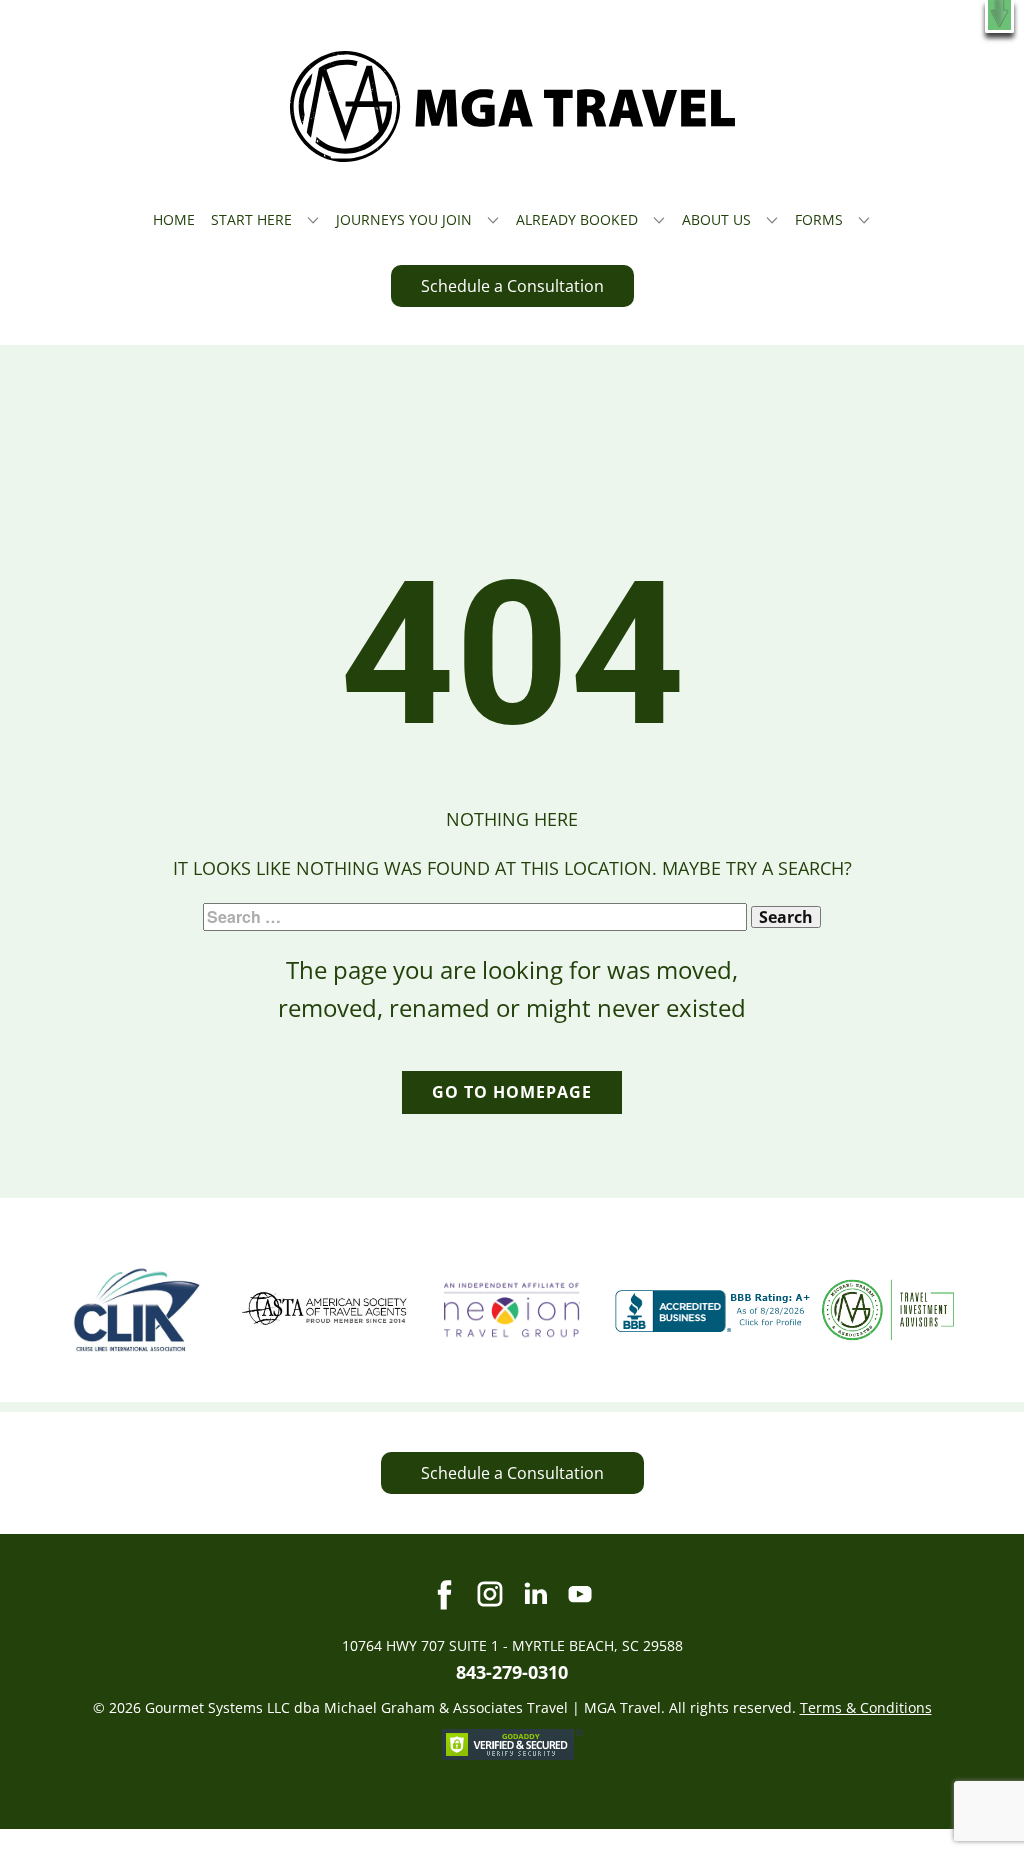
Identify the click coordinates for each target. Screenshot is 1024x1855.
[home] (512, 106)
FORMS (819, 219)
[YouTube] (580, 1594)
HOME (174, 219)
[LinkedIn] (535, 1594)
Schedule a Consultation (512, 286)
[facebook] (445, 1594)
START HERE (251, 219)
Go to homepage (512, 1092)
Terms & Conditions (866, 1707)
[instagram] (490, 1594)
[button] (999, 16)
